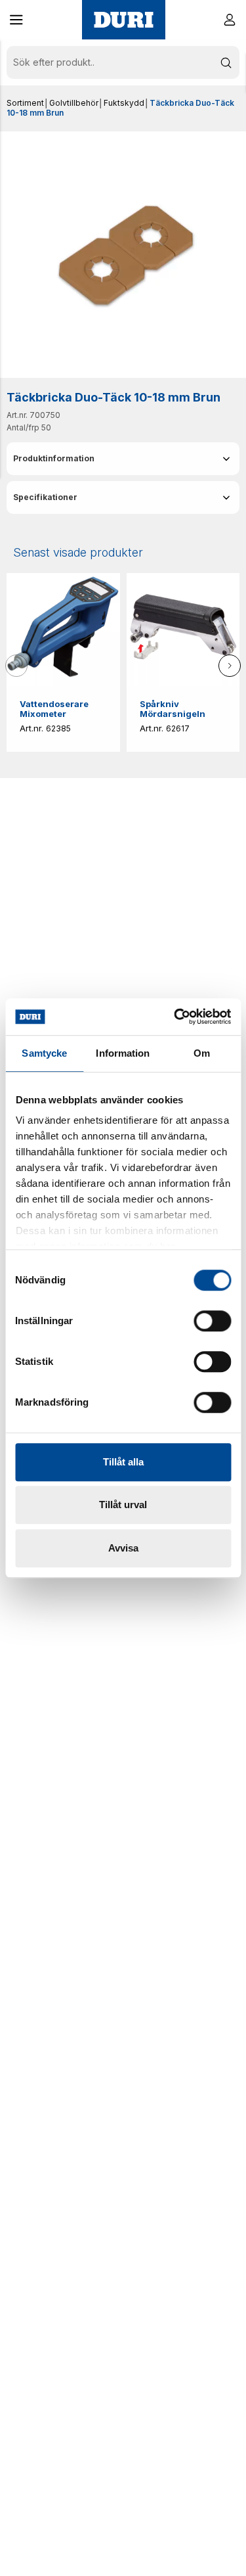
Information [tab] (123, 1053)
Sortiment (25, 103)
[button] (16, 20)
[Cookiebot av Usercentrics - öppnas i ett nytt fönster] (175, 1017)
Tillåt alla (123, 1462)
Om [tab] (202, 1053)
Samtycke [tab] (44, 1053)
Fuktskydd (124, 103)
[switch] (212, 1321)
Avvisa (123, 1548)
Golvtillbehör (74, 103)
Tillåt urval (123, 1505)
